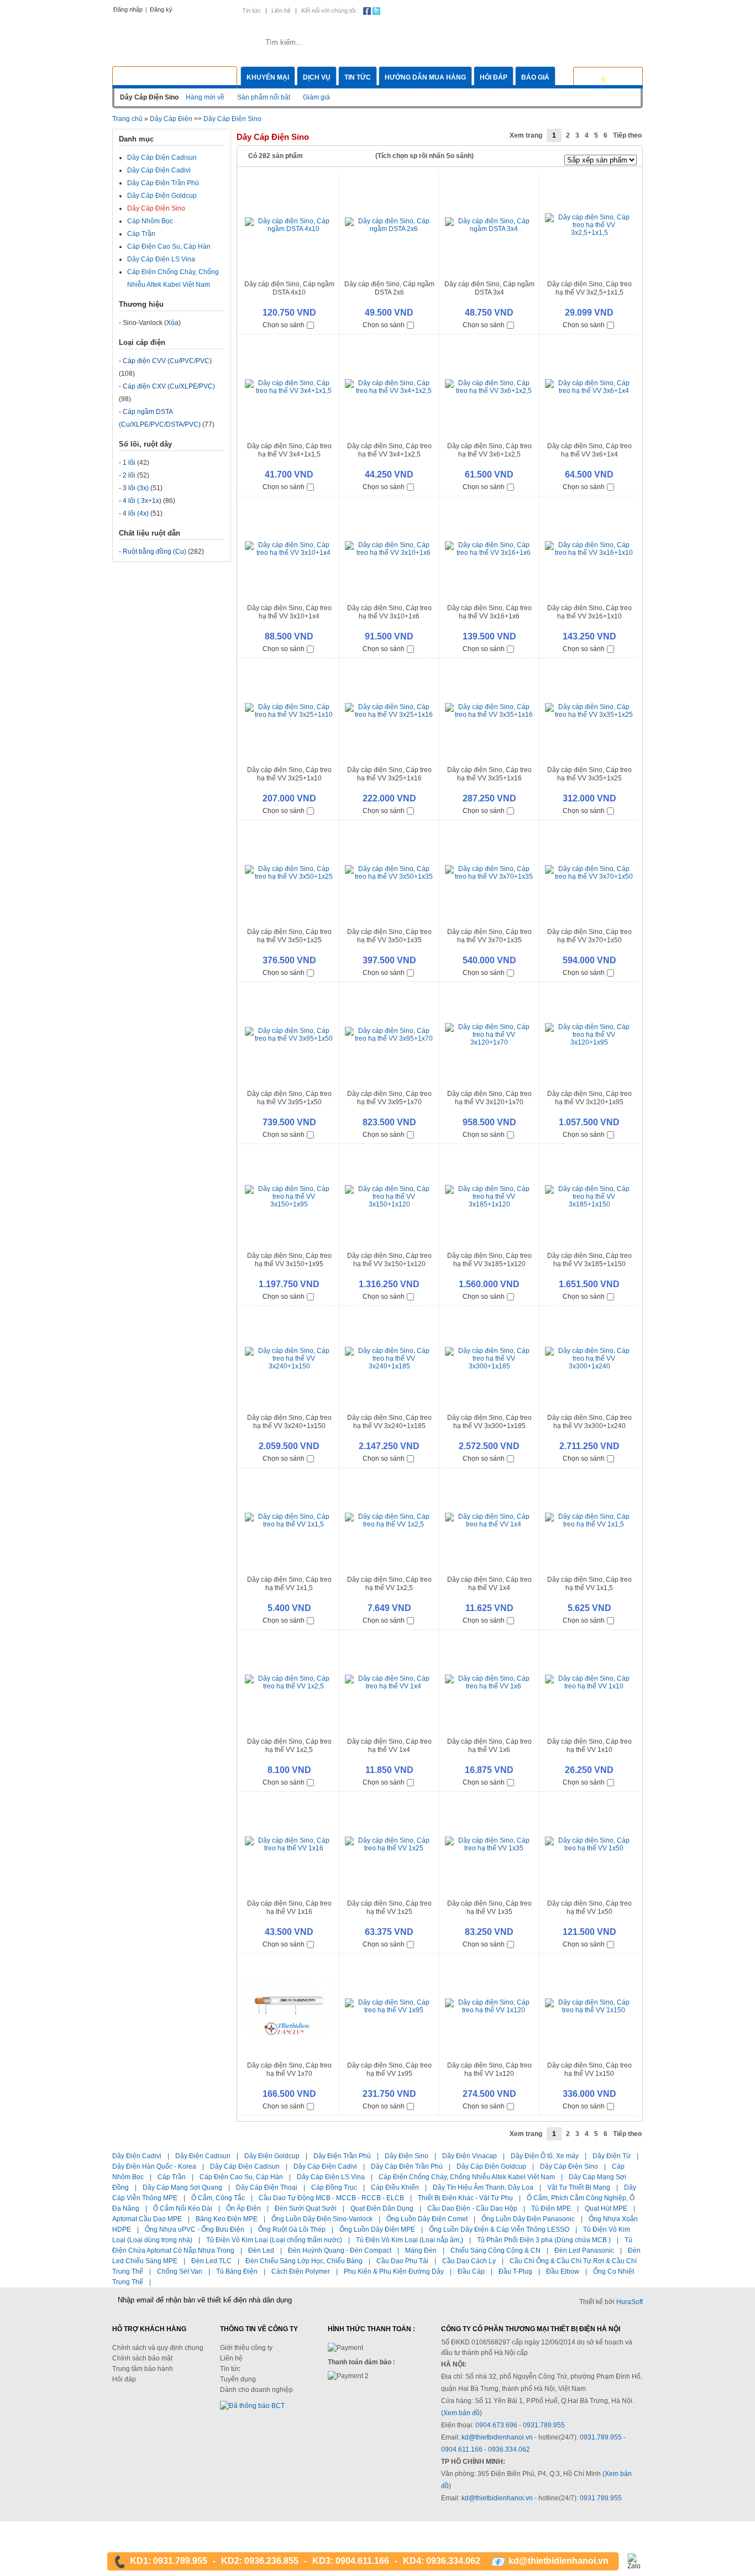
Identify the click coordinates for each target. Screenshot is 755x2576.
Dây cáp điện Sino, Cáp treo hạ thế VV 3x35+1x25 (589, 774)
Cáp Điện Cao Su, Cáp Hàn (169, 246)
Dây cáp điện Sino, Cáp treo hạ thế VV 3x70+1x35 (489, 936)
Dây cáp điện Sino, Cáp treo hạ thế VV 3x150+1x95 (289, 1260)
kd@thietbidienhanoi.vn (497, 2437)
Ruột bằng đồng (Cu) (154, 552)
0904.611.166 (463, 2449)
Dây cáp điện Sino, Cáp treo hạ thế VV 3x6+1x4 (589, 450)
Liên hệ (281, 11)
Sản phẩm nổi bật (264, 97)
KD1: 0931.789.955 (169, 2561)
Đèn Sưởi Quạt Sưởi (306, 2208)
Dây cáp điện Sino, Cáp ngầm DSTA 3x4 (489, 288)
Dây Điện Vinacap (470, 2156)
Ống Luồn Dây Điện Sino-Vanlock (322, 2219)
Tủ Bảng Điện (237, 2271)
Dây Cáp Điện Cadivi (159, 170)
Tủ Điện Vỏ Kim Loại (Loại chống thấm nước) (274, 2240)
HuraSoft (630, 2302)
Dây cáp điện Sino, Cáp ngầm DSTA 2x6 (389, 288)
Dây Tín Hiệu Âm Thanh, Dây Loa (483, 2187)
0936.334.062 (509, 2449)
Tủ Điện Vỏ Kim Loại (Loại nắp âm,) (410, 2240)
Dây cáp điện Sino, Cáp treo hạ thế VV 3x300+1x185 (489, 1422)
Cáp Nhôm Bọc (150, 221)
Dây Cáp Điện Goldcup (162, 196)
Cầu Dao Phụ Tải (402, 2261)
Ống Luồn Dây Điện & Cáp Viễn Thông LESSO (499, 2229)
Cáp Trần (141, 234)
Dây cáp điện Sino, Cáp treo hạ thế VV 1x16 (289, 1908)
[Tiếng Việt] (560, 10)
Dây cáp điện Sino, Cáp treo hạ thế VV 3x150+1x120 (389, 1260)
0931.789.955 (544, 2425)
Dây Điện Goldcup (272, 2156)
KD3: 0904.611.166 (351, 2561)
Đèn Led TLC (211, 2261)
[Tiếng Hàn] (635, 10)
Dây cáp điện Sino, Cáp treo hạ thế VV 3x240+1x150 (289, 1422)
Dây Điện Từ (612, 2156)
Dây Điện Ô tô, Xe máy (545, 2156)
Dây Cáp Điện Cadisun (162, 158)
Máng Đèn (421, 2250)
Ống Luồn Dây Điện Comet (427, 2219)
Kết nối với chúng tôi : (330, 11)
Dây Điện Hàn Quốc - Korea (154, 2166)
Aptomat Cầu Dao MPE (147, 2219)
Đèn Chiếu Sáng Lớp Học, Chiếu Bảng (304, 2261)
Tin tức (251, 11)
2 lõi (129, 475)
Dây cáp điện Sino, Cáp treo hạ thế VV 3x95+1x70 (389, 1098)
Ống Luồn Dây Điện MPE (377, 2229)
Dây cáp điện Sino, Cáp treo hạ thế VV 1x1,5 (289, 1584)
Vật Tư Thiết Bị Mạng (579, 2187)
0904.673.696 (496, 2425)
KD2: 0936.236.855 (260, 2561)
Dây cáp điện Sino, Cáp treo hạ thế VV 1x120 (489, 2069)
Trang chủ (127, 119)
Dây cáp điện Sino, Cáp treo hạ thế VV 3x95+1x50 (289, 1098)
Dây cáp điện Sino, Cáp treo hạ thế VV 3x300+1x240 (589, 1422)
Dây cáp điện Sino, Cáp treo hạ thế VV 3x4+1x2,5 (389, 450)
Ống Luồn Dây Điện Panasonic (528, 2219)
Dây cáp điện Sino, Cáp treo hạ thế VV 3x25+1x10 (289, 774)
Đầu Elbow (563, 2271)
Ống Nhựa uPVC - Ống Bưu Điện (195, 2229)
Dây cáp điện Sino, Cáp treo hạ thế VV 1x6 (489, 1746)
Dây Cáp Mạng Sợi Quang (182, 2187)
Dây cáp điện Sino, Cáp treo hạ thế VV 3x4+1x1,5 (289, 450)
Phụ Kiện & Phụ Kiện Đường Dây (394, 2271)
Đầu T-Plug (515, 2271)
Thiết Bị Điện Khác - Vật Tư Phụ (465, 2198)
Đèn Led (261, 2250)
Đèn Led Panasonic (584, 2250)
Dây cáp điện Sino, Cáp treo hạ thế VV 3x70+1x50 (589, 936)
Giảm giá (316, 97)
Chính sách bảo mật (142, 2358)
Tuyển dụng (238, 2379)
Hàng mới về (205, 97)
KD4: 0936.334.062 (442, 2561)
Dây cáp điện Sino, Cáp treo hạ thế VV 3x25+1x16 (389, 774)
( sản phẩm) (619, 76)
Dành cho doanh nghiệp (256, 2390)
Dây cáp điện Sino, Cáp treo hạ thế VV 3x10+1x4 (289, 612)
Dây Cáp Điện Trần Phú (163, 183)
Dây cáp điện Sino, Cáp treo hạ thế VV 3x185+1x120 (489, 1260)
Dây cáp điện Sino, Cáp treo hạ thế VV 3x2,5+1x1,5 (589, 288)
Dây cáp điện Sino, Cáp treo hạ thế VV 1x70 (289, 2069)
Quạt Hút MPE (606, 2208)
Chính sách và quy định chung (158, 2348)
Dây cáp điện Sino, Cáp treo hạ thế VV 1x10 (589, 1746)
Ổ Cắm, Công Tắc (218, 2198)
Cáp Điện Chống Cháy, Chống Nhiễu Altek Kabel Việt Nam (467, 2177)
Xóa (172, 323)
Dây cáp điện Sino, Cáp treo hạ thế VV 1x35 (489, 1908)
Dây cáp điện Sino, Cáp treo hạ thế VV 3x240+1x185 (389, 1422)
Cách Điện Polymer (301, 2271)
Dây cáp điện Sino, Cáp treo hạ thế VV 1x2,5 (389, 1584)
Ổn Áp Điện (243, 2208)
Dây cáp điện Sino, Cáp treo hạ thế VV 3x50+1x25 (289, 936)
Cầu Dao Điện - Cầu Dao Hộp (472, 2208)
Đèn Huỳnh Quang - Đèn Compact (340, 2250)
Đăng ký (161, 9)
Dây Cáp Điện (171, 119)
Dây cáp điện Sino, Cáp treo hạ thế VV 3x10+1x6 (389, 612)
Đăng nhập (128, 9)
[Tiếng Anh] (578, 10)
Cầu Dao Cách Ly (469, 2261)
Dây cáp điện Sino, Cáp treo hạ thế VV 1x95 (389, 2069)
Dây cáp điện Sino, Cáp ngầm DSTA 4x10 (289, 288)
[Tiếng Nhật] (597, 10)
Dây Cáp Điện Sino (232, 119)
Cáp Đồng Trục (334, 2187)
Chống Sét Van (180, 2271)
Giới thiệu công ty (246, 2348)
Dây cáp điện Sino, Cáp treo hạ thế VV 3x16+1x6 (489, 612)
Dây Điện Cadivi (137, 2156)
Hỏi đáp (494, 77)
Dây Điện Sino (407, 2156)
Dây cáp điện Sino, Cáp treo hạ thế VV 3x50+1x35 (389, 936)
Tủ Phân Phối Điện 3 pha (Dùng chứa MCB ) (544, 2240)
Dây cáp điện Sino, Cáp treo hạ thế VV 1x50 (589, 1908)
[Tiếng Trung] (616, 10)
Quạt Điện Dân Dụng (382, 2208)
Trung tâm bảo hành (143, 2369)
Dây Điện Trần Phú (342, 2156)
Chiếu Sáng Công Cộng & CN (496, 2250)
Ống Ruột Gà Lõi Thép (292, 2229)
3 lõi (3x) (136, 488)
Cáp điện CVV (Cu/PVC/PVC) (167, 361)
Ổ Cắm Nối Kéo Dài (183, 2208)
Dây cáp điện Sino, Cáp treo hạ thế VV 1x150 (589, 2069)
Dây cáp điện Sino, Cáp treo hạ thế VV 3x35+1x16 (489, 774)
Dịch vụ (317, 77)
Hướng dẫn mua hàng (425, 77)
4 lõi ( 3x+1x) (142, 501)
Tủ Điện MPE (551, 2208)
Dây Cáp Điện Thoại (267, 2187)
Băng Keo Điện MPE (227, 2219)
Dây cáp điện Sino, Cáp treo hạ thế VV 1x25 (389, 1908)
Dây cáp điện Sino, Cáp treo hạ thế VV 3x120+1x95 (589, 1098)
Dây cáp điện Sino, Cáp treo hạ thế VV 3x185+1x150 (589, 1260)
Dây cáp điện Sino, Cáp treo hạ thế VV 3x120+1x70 (489, 1098)
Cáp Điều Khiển (395, 2187)
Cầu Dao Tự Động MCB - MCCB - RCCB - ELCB (331, 2198)
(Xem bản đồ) (462, 2413)
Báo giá (535, 77)
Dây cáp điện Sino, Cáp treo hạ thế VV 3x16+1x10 (589, 612)
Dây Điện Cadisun (203, 2156)
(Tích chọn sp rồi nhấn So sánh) (424, 156)
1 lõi (129, 463)
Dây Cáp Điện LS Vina (161, 259)
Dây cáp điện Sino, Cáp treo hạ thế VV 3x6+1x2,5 (489, 450)
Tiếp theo (627, 135)
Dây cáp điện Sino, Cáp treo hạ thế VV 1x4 (489, 1584)
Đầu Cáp (471, 2271)
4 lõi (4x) (136, 513)
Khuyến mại (268, 77)
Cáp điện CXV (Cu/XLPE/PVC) (169, 386)
